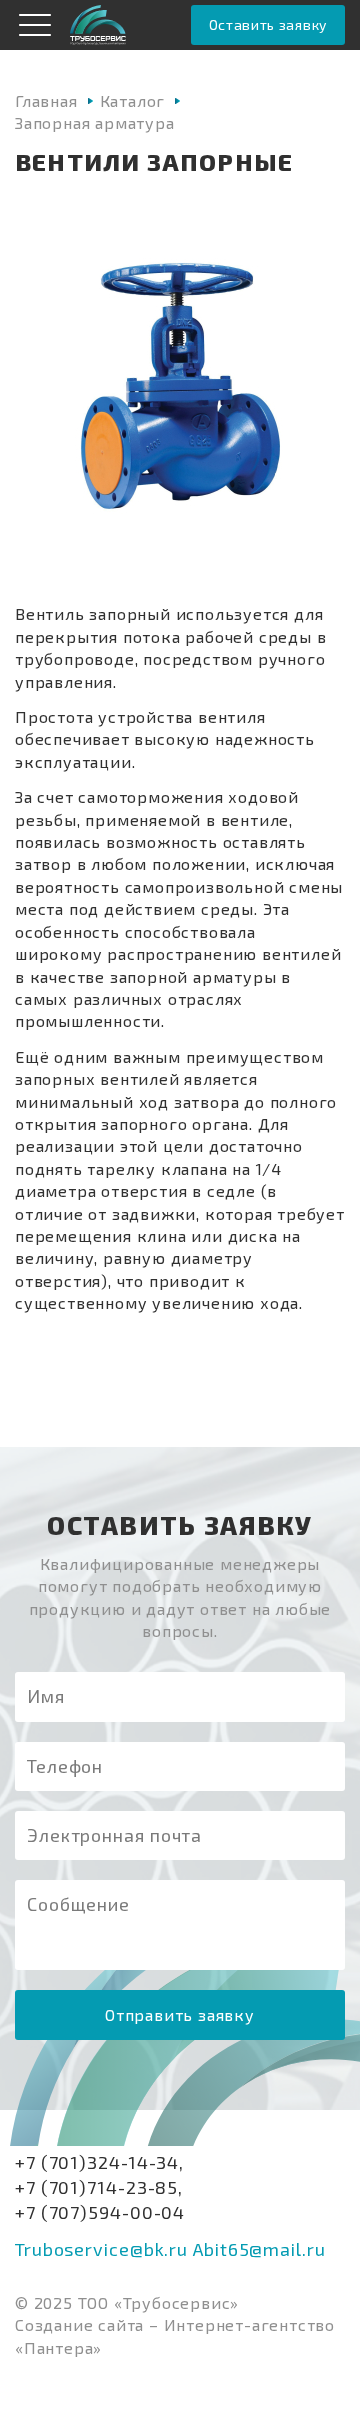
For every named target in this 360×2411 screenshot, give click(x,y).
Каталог (133, 100)
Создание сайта (79, 2324)
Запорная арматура (95, 122)
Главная (46, 100)
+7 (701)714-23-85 (96, 2187)
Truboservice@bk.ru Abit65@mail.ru (170, 2249)
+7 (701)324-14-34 (97, 2162)
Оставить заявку (268, 24)
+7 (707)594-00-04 (100, 2212)
